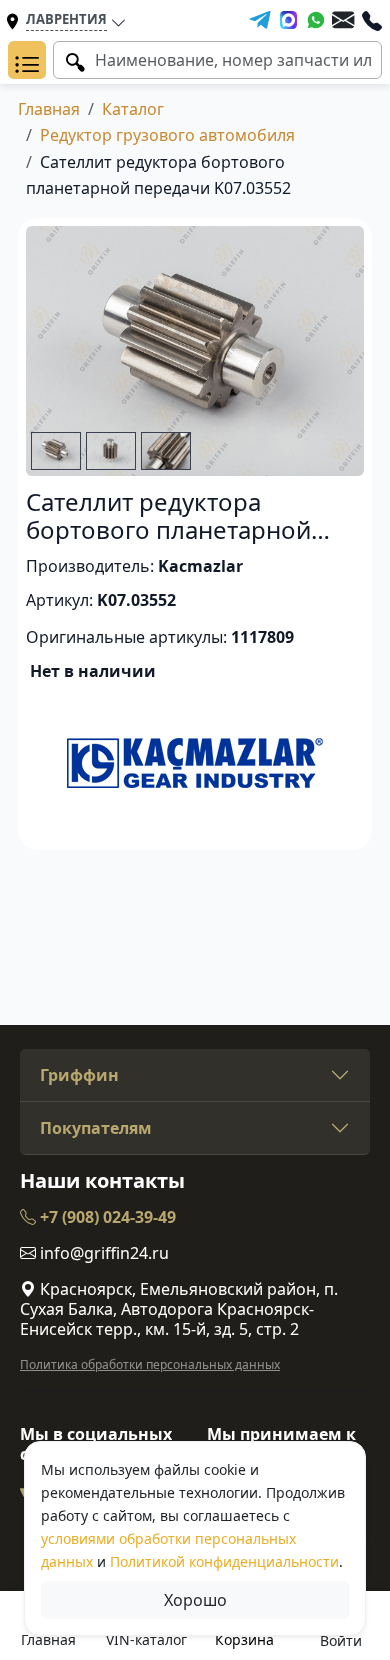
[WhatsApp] (316, 20)
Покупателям (96, 1128)
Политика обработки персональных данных (150, 1364)
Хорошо (195, 1600)
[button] (27, 60)
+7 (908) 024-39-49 (106, 1217)
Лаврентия (66, 19)
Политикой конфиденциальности (224, 1561)
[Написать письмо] (343, 20)
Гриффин (79, 1075)
